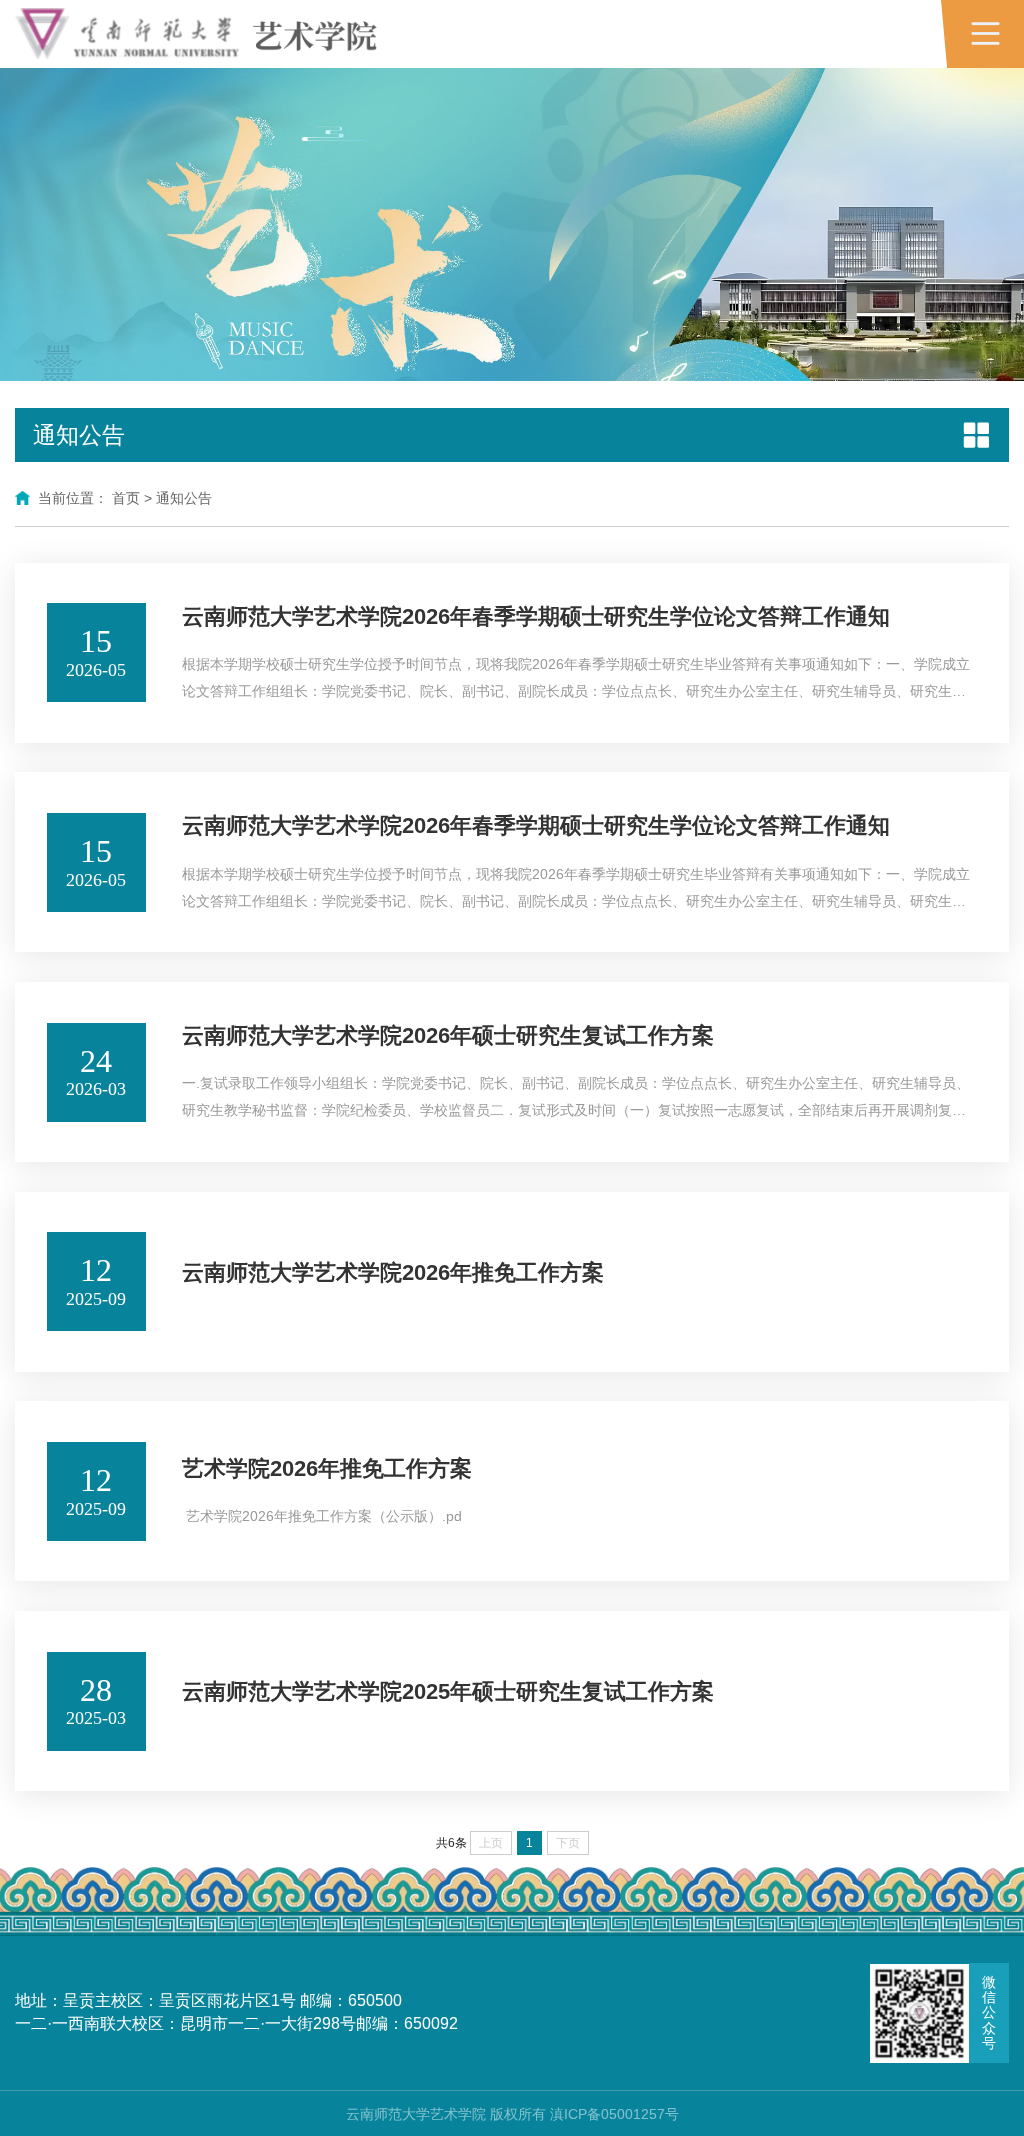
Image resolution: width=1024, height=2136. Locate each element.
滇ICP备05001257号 (614, 2114)
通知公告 (184, 498)
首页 (126, 498)
